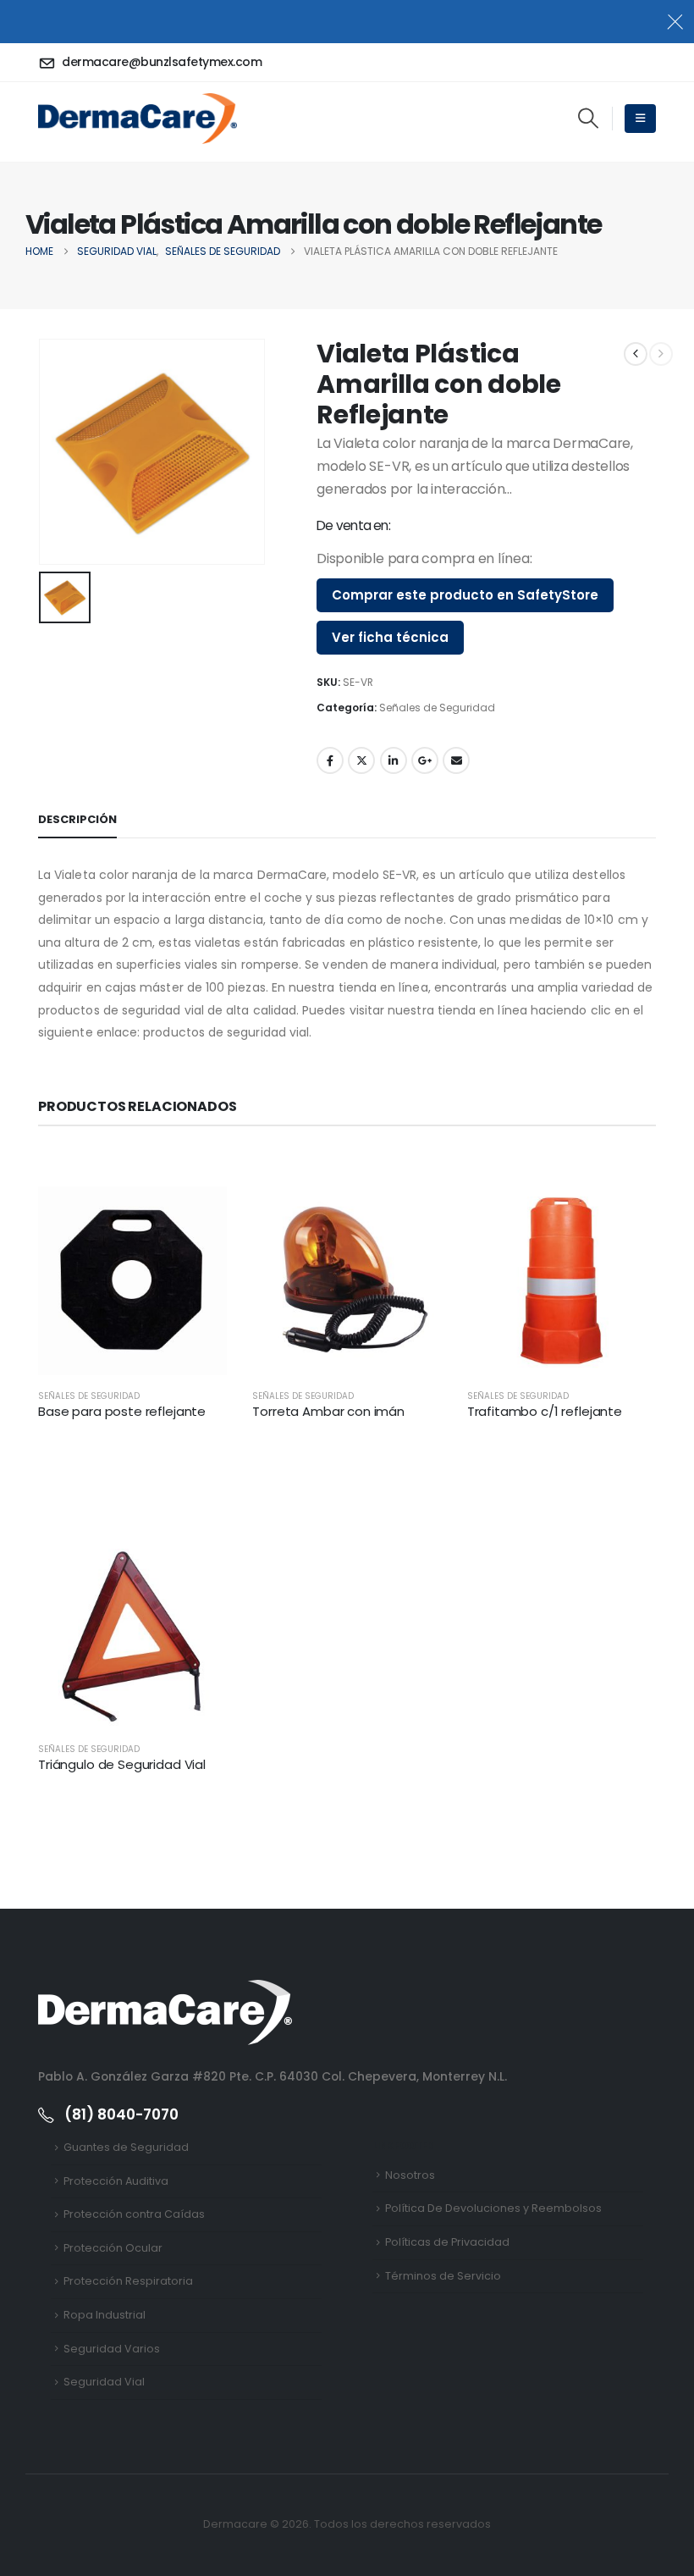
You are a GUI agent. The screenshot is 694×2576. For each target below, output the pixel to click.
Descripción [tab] (77, 819)
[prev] (636, 354)
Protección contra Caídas (134, 2214)
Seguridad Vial (104, 2382)
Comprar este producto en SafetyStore (465, 595)
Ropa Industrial (105, 2315)
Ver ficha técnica (390, 637)
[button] (588, 119)
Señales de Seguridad (437, 708)
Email (456, 760)
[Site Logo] (138, 119)
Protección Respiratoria (128, 2281)
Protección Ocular (113, 2248)
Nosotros (410, 2175)
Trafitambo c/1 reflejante (545, 1411)
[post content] (132, 1281)
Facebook (330, 760)
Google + (425, 760)
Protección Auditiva (116, 2181)
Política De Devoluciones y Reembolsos (493, 2208)
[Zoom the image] (165, 1990)
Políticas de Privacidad (447, 2242)
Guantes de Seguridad (126, 2147)
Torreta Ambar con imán (328, 1411)
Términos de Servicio (443, 2276)
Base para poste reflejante (122, 1411)
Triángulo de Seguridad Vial (122, 1764)
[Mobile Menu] (640, 119)
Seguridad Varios (112, 2349)
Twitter (361, 760)
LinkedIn (394, 760)
